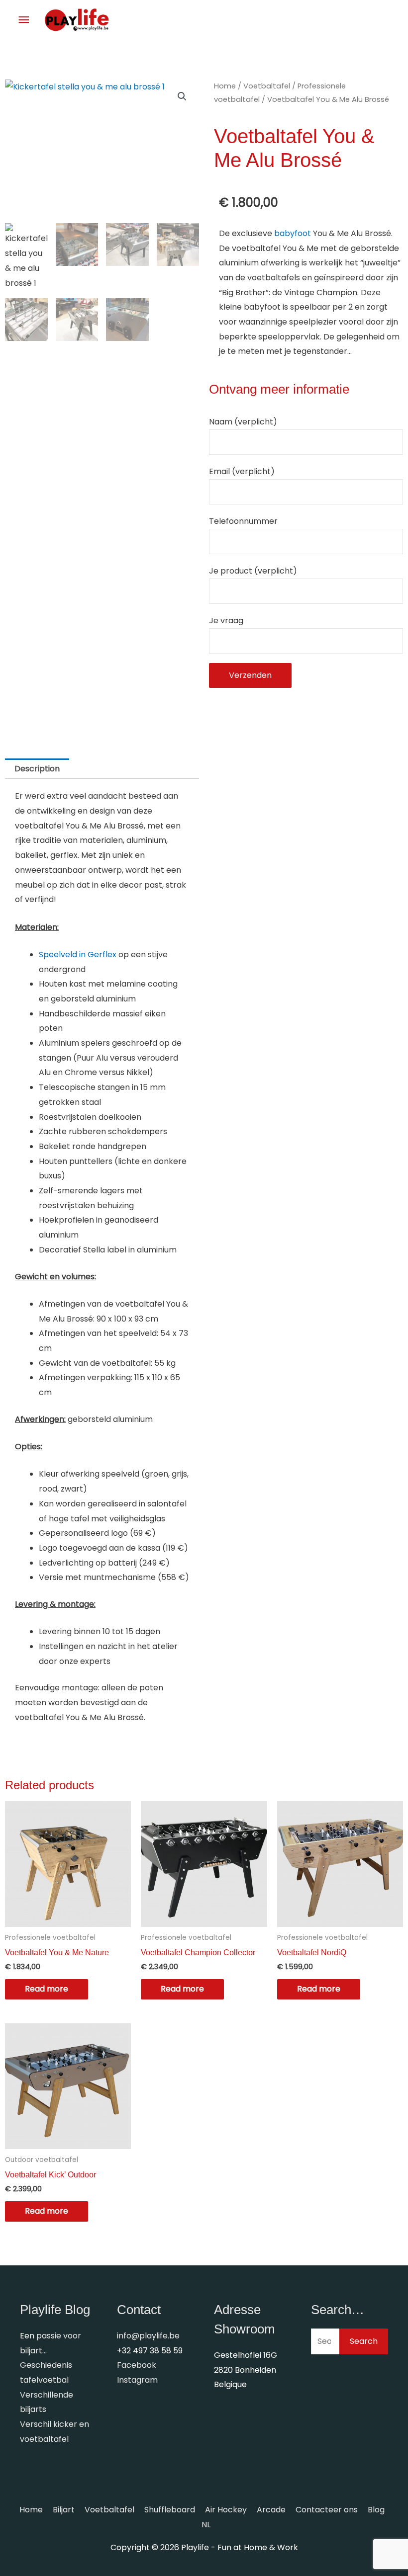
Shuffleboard (170, 2510)
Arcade (271, 2510)
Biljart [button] (64, 2510)
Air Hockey (226, 2510)
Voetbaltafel (267, 86)
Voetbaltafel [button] (109, 2510)
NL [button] (206, 2525)
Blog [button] (376, 2510)
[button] (182, 96)
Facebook (137, 2365)
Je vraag (226, 621)
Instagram (137, 2380)
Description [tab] (37, 769)
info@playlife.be (148, 2336)
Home (225, 86)
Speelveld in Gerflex (78, 955)
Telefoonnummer (243, 521)
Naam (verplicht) (243, 422)
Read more (47, 1989)
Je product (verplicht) (253, 571)
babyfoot (293, 233)
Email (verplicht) (242, 471)
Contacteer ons (327, 2510)
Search (364, 2341)
